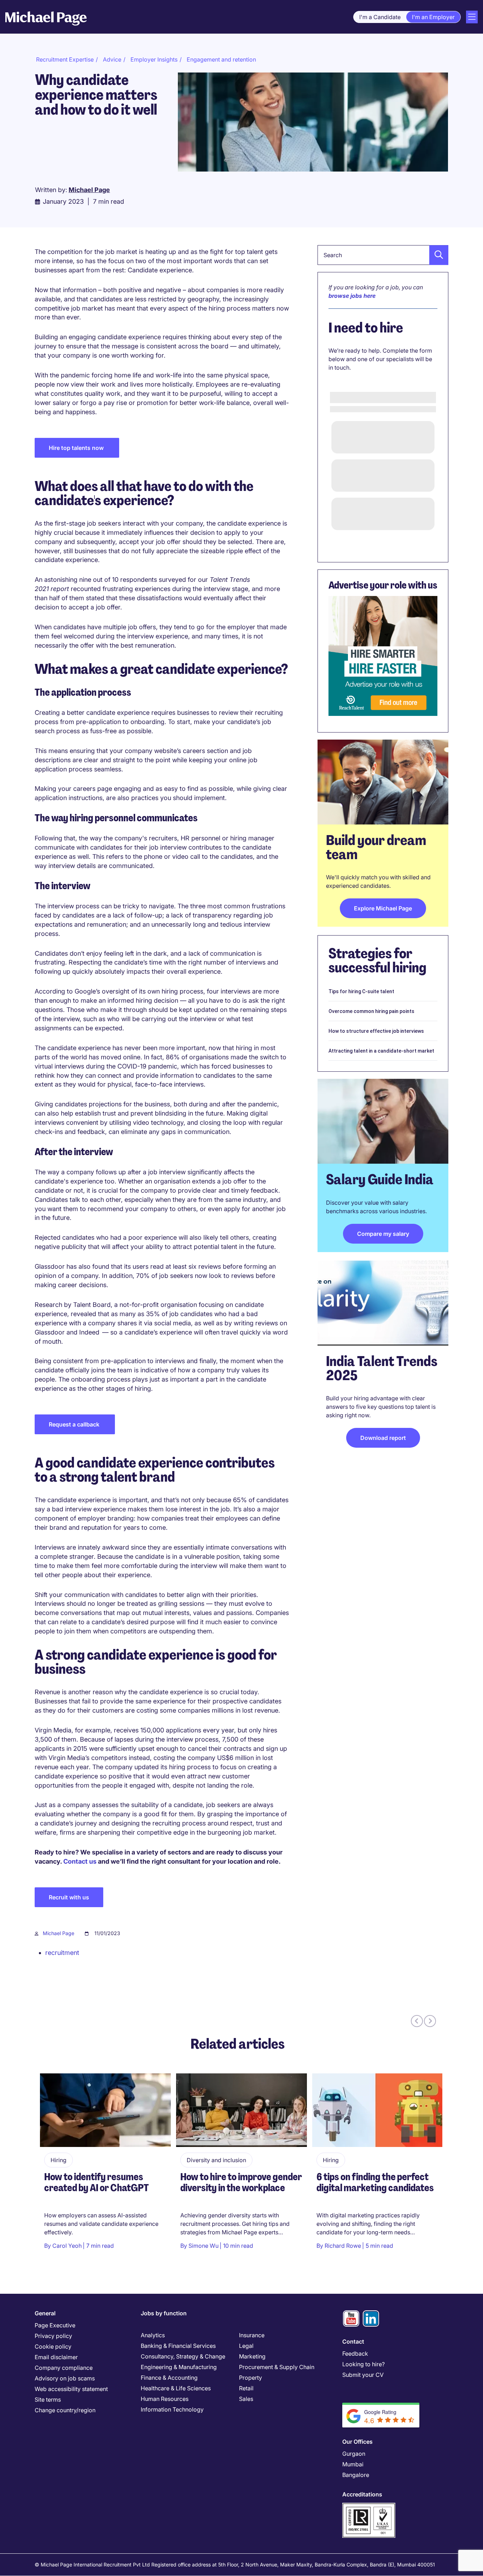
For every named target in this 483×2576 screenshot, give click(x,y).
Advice (112, 59)
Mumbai (353, 2464)
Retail (246, 2388)
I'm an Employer (433, 17)
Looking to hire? (363, 2364)
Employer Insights (154, 59)
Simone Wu (203, 2246)
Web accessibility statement (71, 2389)
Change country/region (65, 2410)
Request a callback (75, 1424)
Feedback (355, 2354)
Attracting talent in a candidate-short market (381, 1051)
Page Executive (55, 2325)
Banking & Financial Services (178, 2346)
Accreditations (362, 2494)
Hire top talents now (77, 448)
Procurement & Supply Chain (277, 2367)
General (45, 2313)
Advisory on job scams (65, 2378)
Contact (353, 2341)
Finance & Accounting (169, 2378)
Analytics (153, 2335)
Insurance (252, 2335)
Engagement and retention (221, 59)
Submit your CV (363, 2375)
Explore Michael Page (383, 908)
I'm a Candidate (380, 17)
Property (251, 2378)
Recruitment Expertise (65, 59)
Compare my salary (383, 1234)
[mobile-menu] (472, 17)
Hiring (59, 2160)
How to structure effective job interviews (376, 1031)
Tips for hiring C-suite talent (361, 991)
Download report (383, 1438)
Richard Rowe (343, 2246)
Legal (246, 2346)
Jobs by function (164, 2313)
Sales (246, 2399)
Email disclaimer (56, 2357)
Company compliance (64, 2368)
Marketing (252, 2356)
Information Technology (172, 2409)
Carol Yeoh (67, 2246)
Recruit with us (69, 1897)
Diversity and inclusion (216, 2160)
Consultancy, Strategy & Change (183, 2356)
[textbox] (383, 255)
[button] (437, 255)
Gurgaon (354, 2454)
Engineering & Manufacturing (179, 2367)
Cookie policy (53, 2346)
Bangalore (356, 2475)
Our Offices (357, 2442)
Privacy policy (53, 2336)
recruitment (62, 1953)
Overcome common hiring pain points (371, 1011)
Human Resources (165, 2399)
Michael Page (59, 1933)
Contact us (80, 1861)
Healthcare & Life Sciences (176, 2388)
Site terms (48, 2400)
